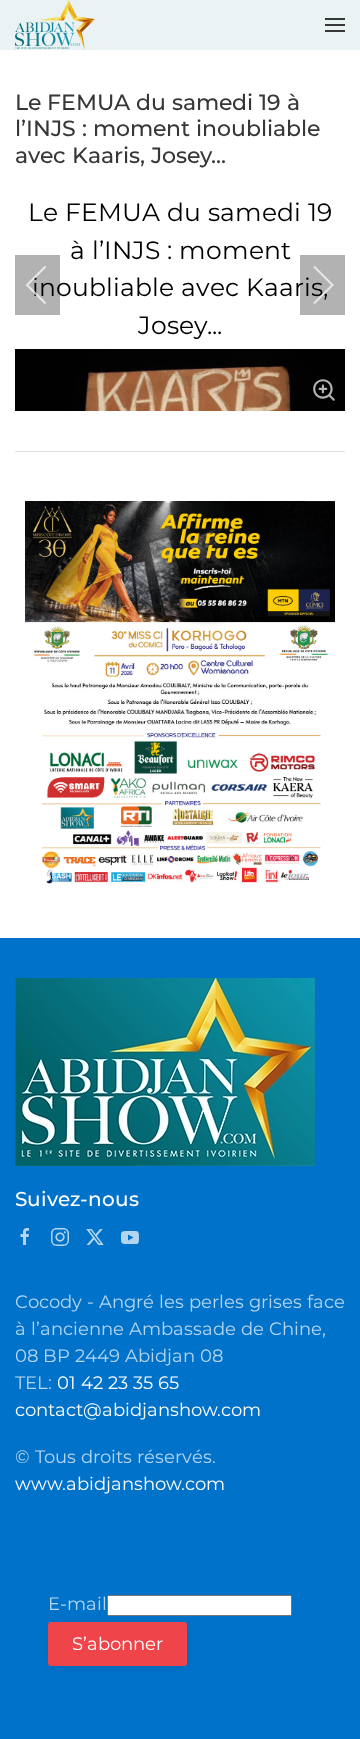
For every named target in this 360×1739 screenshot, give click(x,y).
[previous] (50, 285)
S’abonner (117, 1644)
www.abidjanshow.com (120, 1484)
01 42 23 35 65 (118, 1383)
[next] (310, 285)
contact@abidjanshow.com (138, 1410)
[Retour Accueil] (55, 25)
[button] (335, 25)
